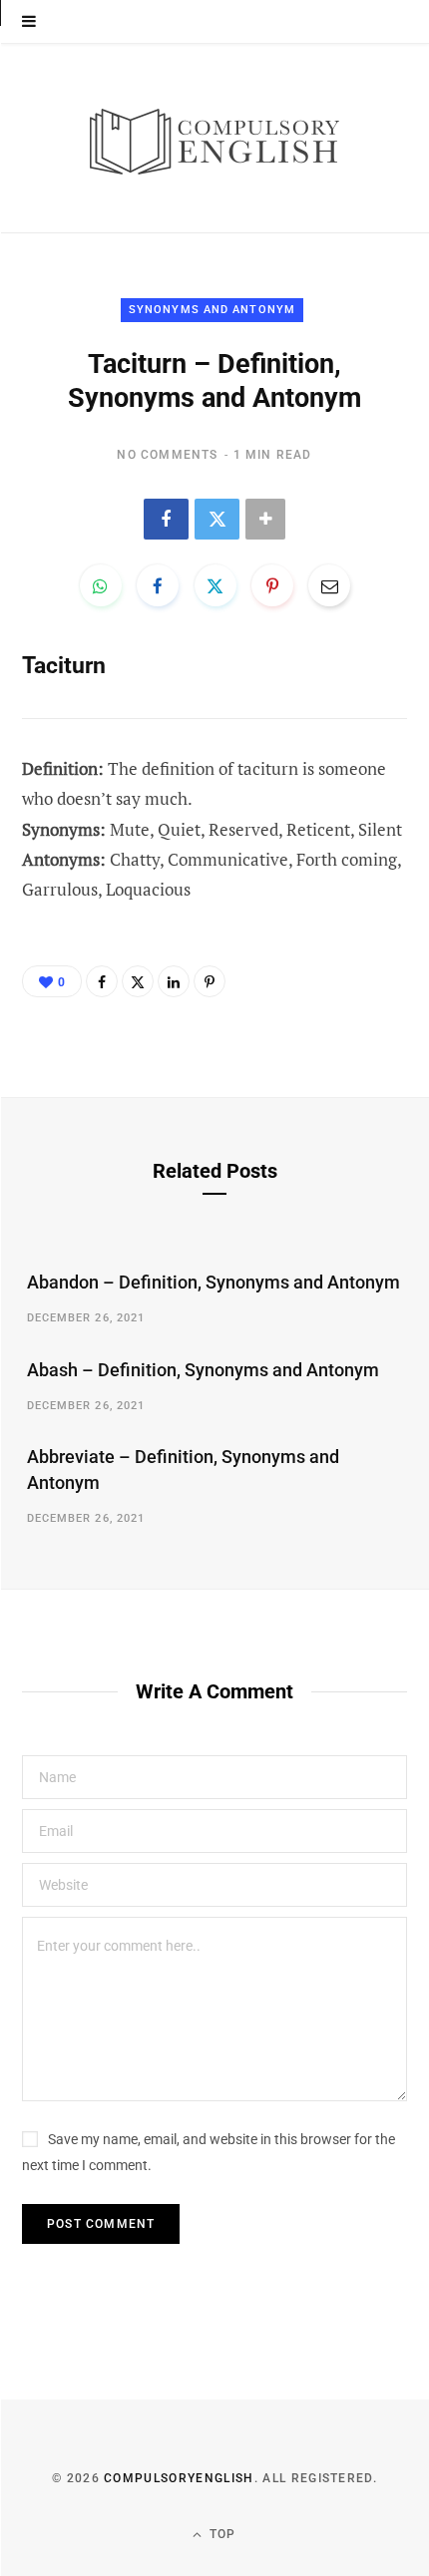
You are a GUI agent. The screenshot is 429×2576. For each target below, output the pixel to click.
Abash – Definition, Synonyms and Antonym (203, 1370)
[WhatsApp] (101, 585)
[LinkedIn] (174, 981)
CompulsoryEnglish (179, 2478)
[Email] (329, 585)
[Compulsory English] (214, 138)
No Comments (167, 455)
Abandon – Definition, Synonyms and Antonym (214, 1282)
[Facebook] (166, 519)
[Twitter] (217, 519)
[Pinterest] (272, 585)
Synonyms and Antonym (212, 310)
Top (221, 2534)
